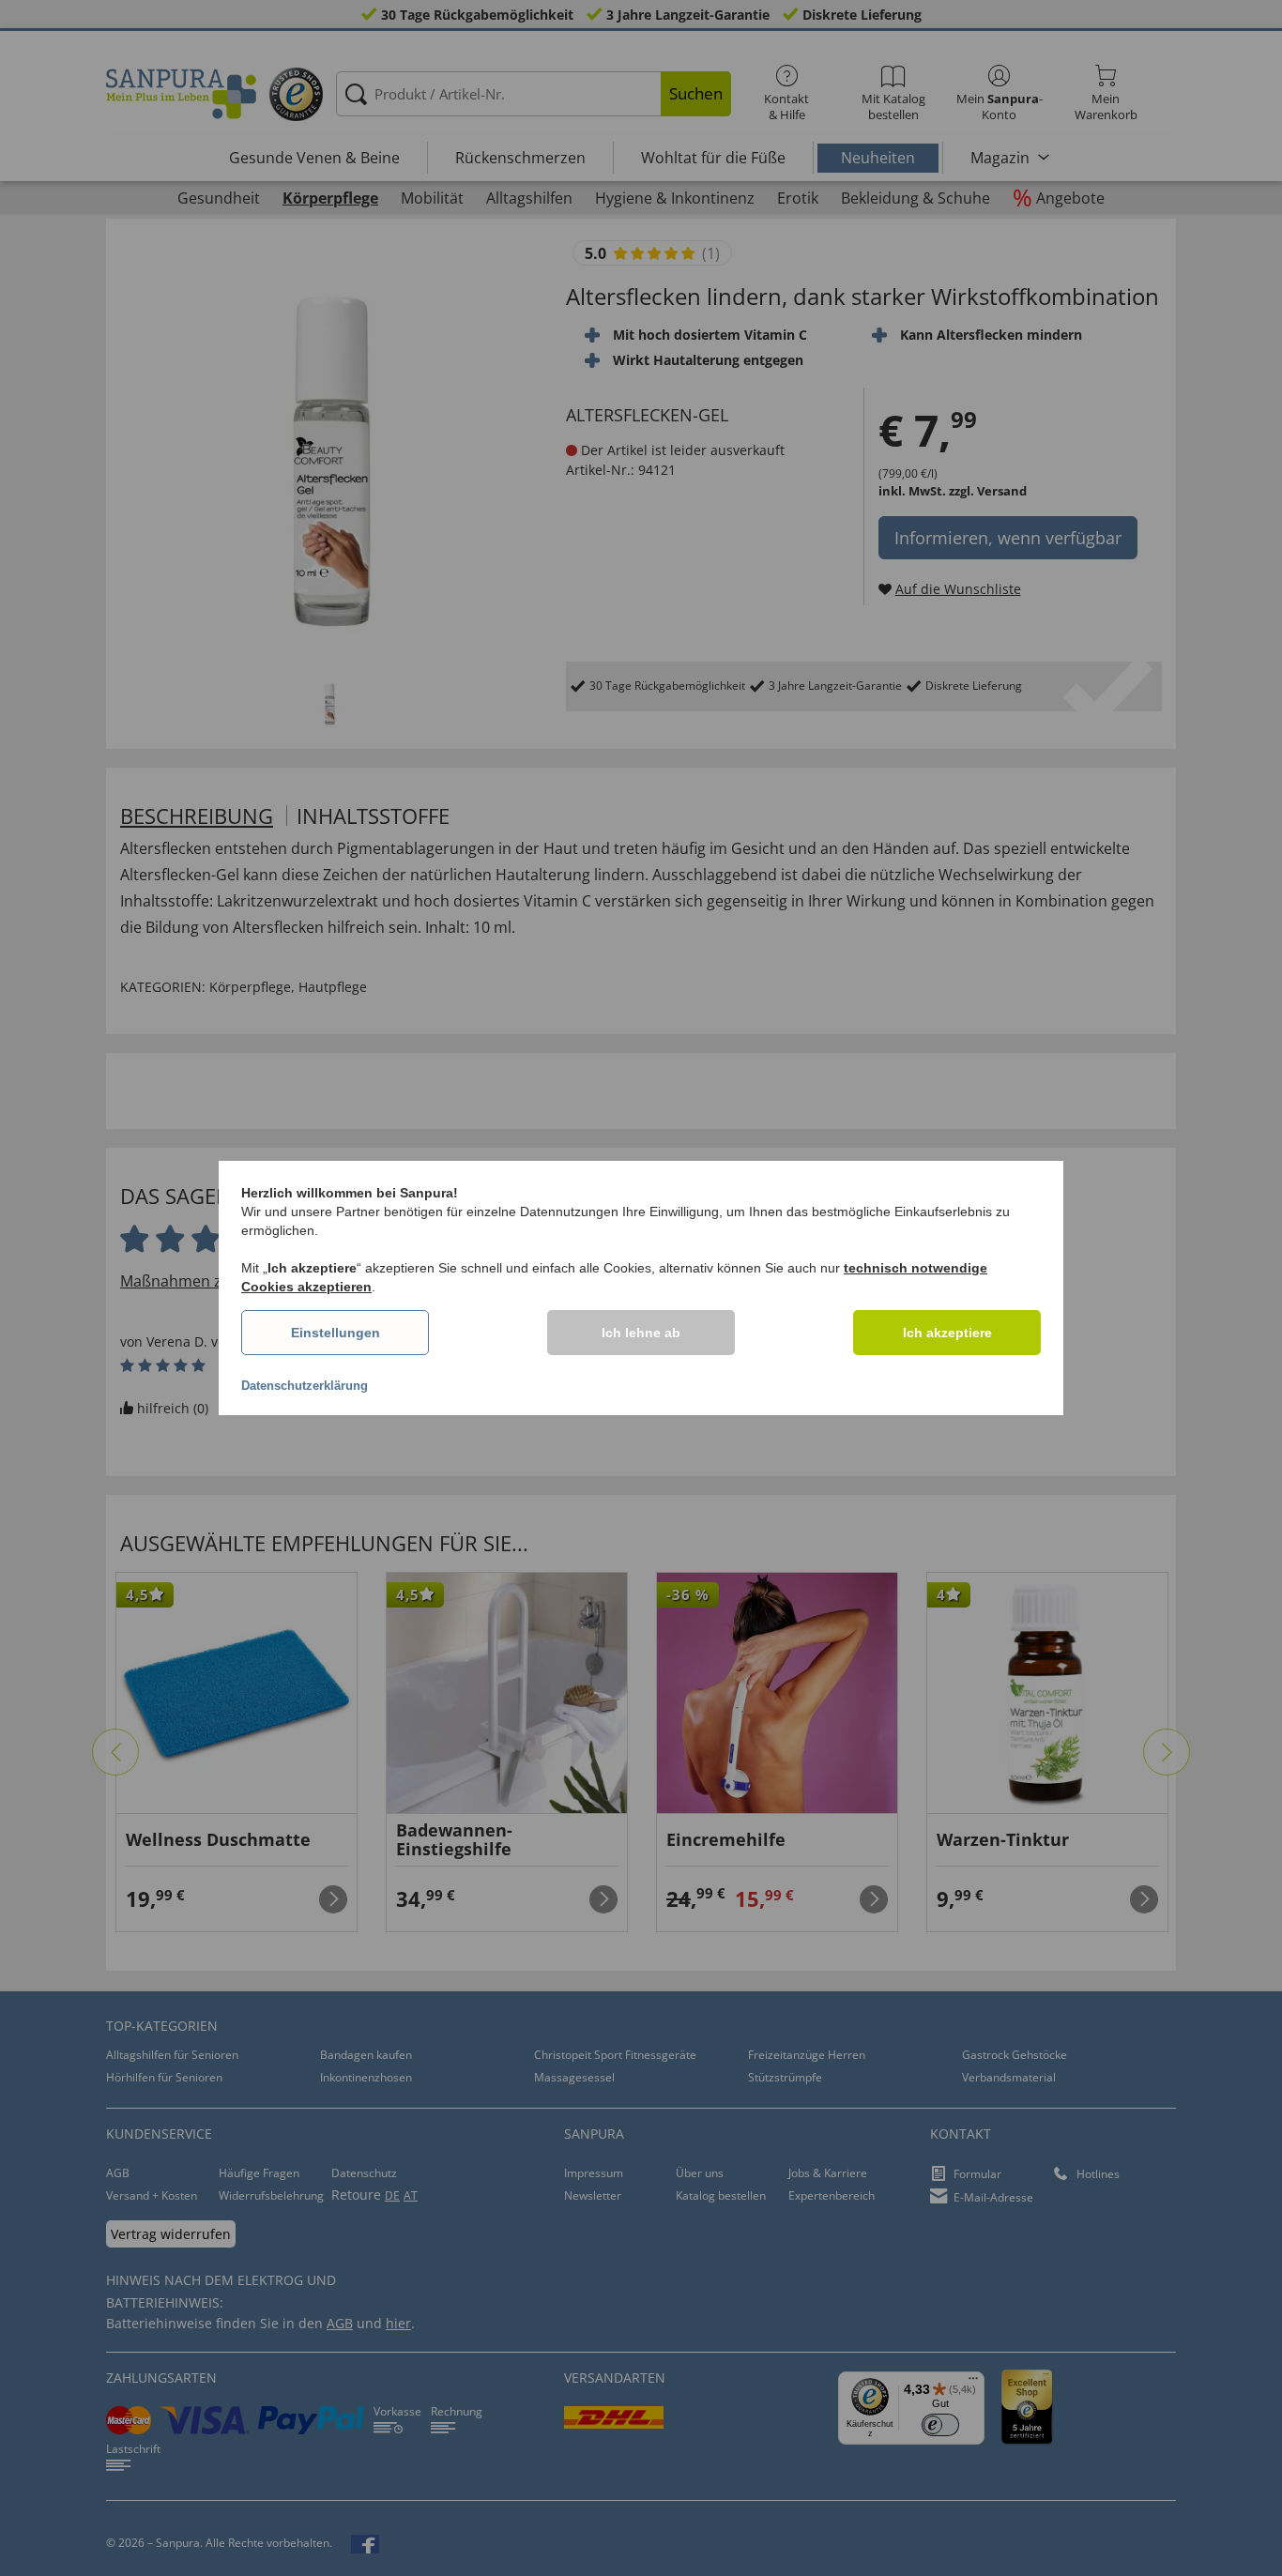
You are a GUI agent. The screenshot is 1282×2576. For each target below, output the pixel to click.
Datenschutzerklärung (305, 1386)
